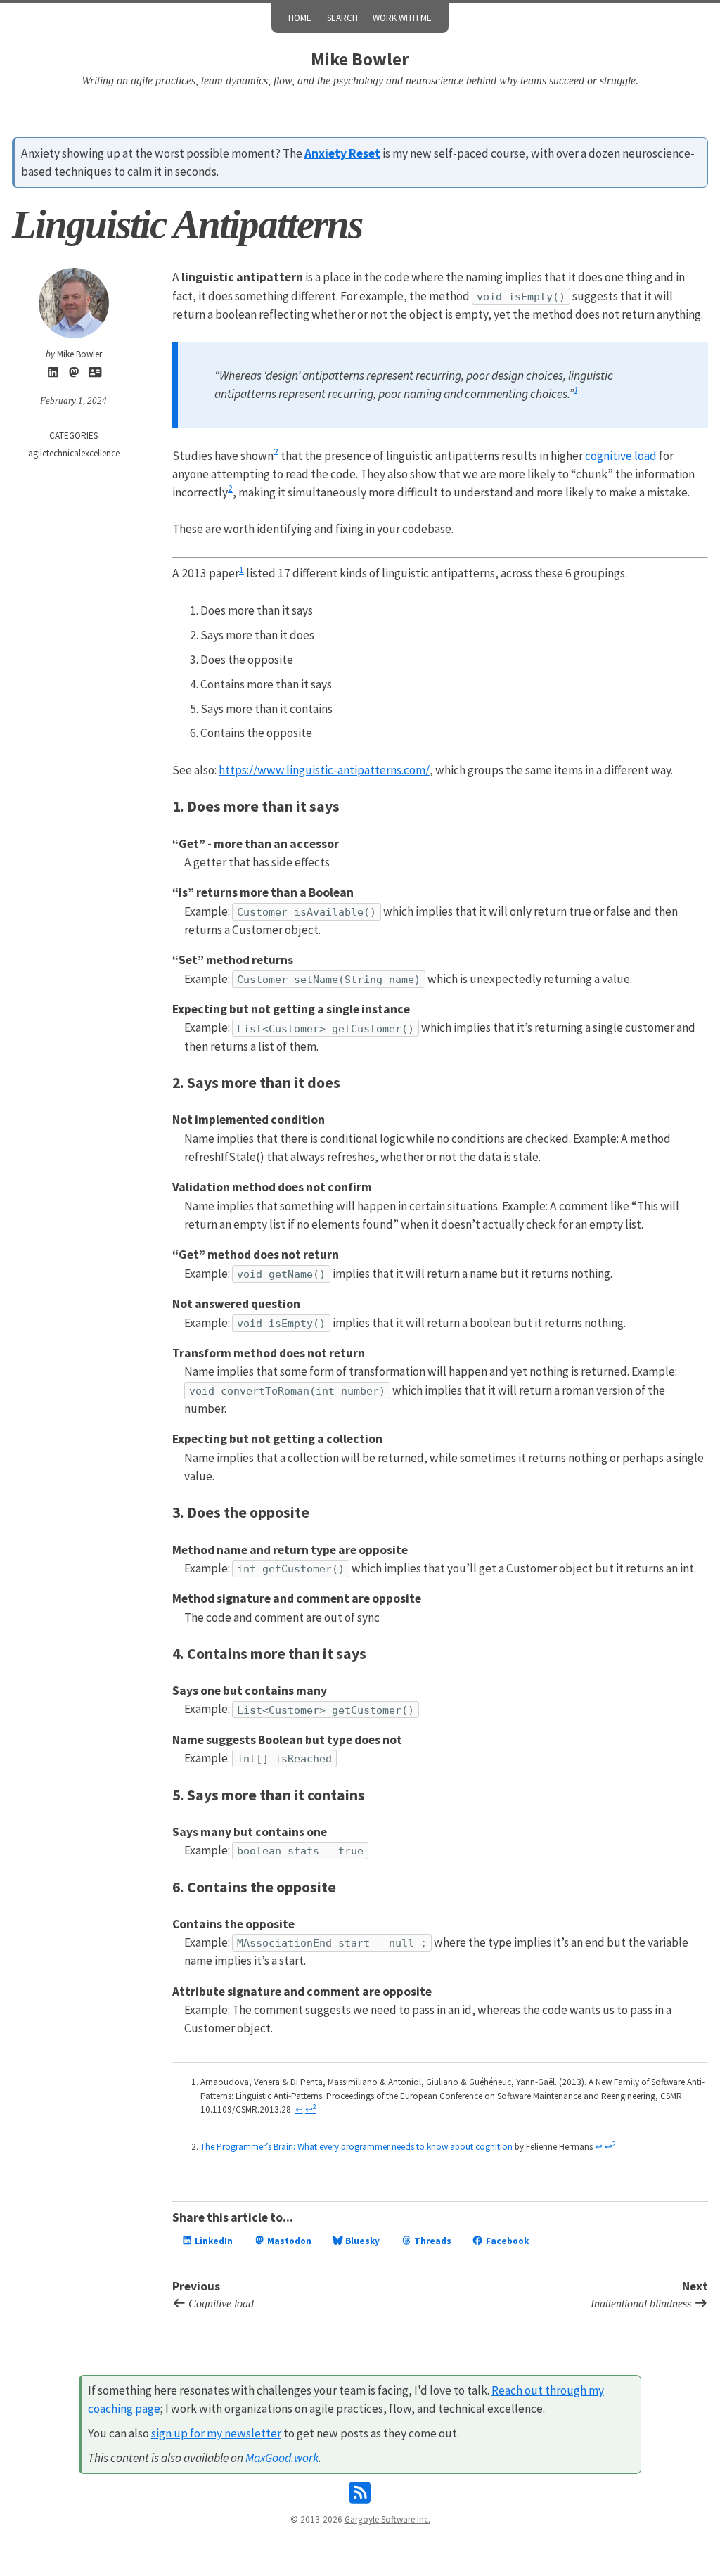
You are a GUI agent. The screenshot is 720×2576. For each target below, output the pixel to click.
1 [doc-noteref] (576, 391)
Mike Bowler (360, 59)
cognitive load (621, 456)
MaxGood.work (282, 2458)
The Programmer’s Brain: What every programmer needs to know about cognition (356, 2147)
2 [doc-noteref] (276, 452)
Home (300, 18)
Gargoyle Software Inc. (387, 2519)
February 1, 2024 (73, 401)
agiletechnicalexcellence (74, 453)
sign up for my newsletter (216, 2433)
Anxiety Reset (342, 153)
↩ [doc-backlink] (299, 2109)
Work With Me (402, 18)
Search (342, 18)
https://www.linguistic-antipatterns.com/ (324, 770)
